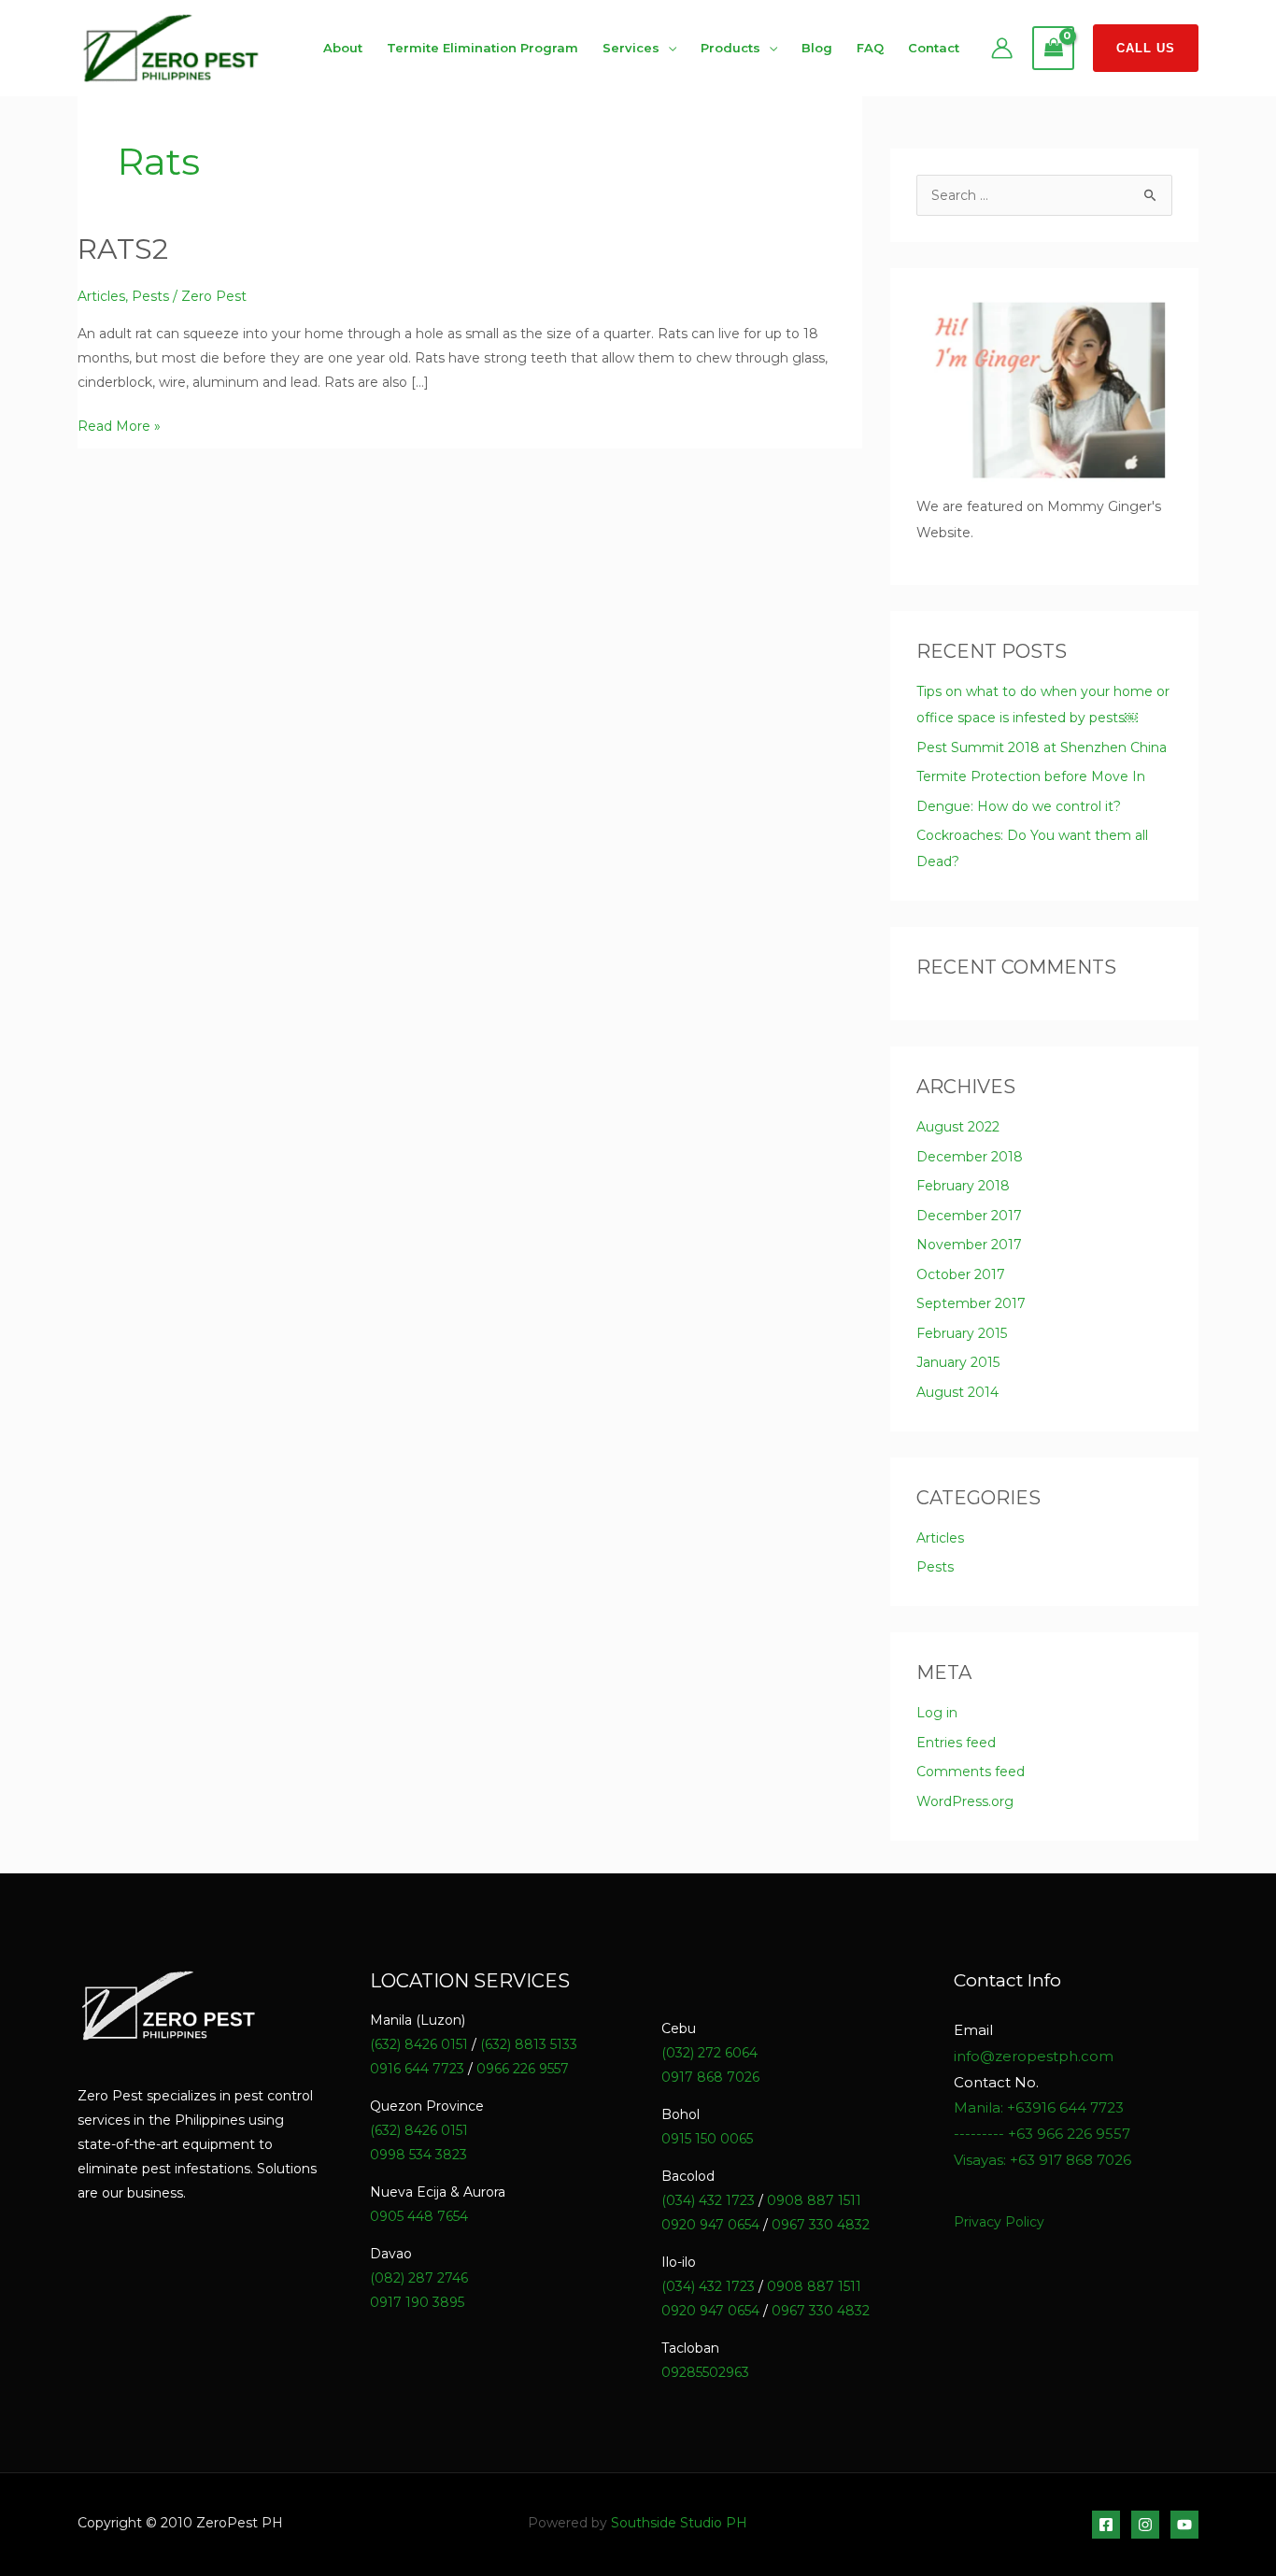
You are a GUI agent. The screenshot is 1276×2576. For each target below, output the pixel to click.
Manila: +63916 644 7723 (1039, 2107)
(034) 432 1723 (708, 2200)
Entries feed (956, 1743)
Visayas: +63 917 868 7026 (1042, 2160)
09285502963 (705, 2372)
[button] (1146, 48)
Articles (101, 296)
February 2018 (963, 1186)
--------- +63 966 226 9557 (1042, 2134)
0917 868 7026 (710, 2077)
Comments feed (971, 1772)
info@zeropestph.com (1034, 2056)
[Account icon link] (1002, 48)
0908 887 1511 (814, 2200)
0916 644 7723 (417, 2069)
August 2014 (957, 1392)
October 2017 (961, 1274)
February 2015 (962, 1333)
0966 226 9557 (523, 2069)
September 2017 (971, 1303)
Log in (937, 1713)
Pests (150, 296)
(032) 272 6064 (709, 2053)
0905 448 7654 (419, 2216)
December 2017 (969, 1216)
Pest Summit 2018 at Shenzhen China (1042, 747)
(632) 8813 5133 (529, 2044)
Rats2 (123, 249)
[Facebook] (1106, 2525)
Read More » (119, 424)
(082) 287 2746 (419, 2278)
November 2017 (969, 1245)
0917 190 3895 (417, 2302)
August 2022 (958, 1127)
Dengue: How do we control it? (1019, 806)
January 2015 (958, 1362)
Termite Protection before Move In (1031, 776)
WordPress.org (965, 1801)
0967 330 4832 (821, 2225)
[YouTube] (1184, 2525)
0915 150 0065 (707, 2139)
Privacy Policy (999, 2222)
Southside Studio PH (679, 2523)
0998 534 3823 (418, 2155)
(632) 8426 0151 (419, 2044)
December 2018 (970, 1157)
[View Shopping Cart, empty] (1053, 49)
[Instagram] (1145, 2525)
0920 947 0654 (710, 2225)
